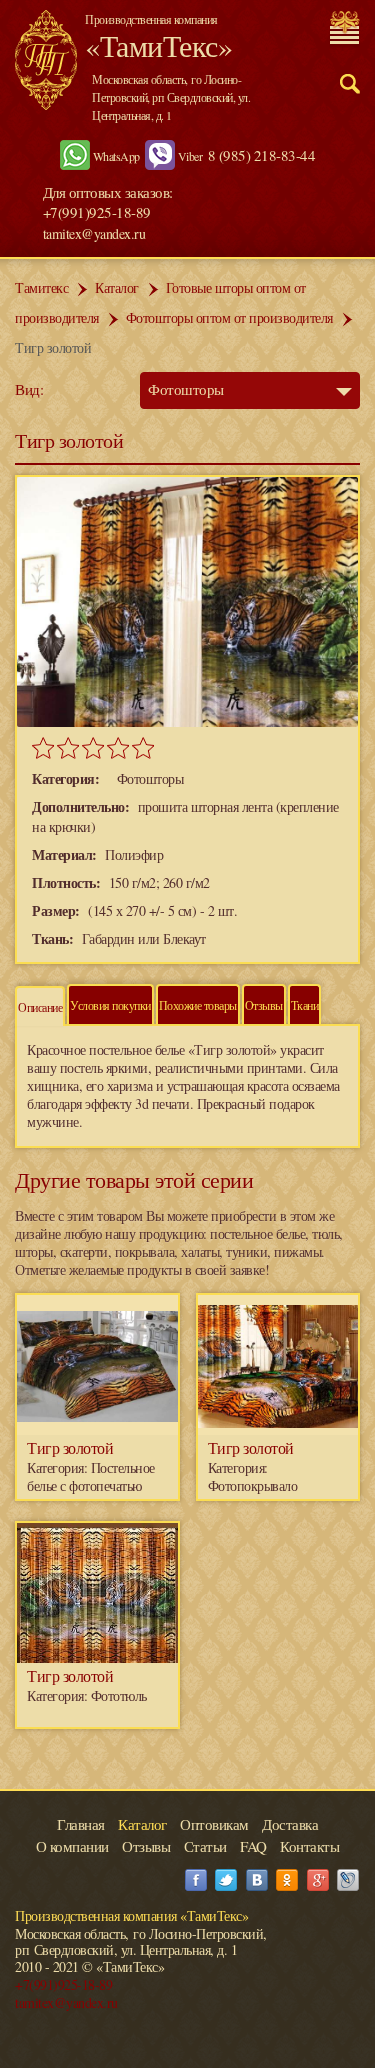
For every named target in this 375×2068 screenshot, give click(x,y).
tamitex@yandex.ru (94, 233)
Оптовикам (214, 1824)
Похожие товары (198, 1005)
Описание (40, 1007)
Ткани (305, 1005)
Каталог (117, 287)
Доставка (290, 1824)
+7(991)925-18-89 (63, 1984)
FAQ (253, 1846)
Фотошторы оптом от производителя (229, 317)
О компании (72, 1846)
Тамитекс (41, 287)
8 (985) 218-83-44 (262, 155)
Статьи (205, 1846)
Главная (81, 1824)
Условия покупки (110, 1005)
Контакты (309, 1846)
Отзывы (264, 1005)
